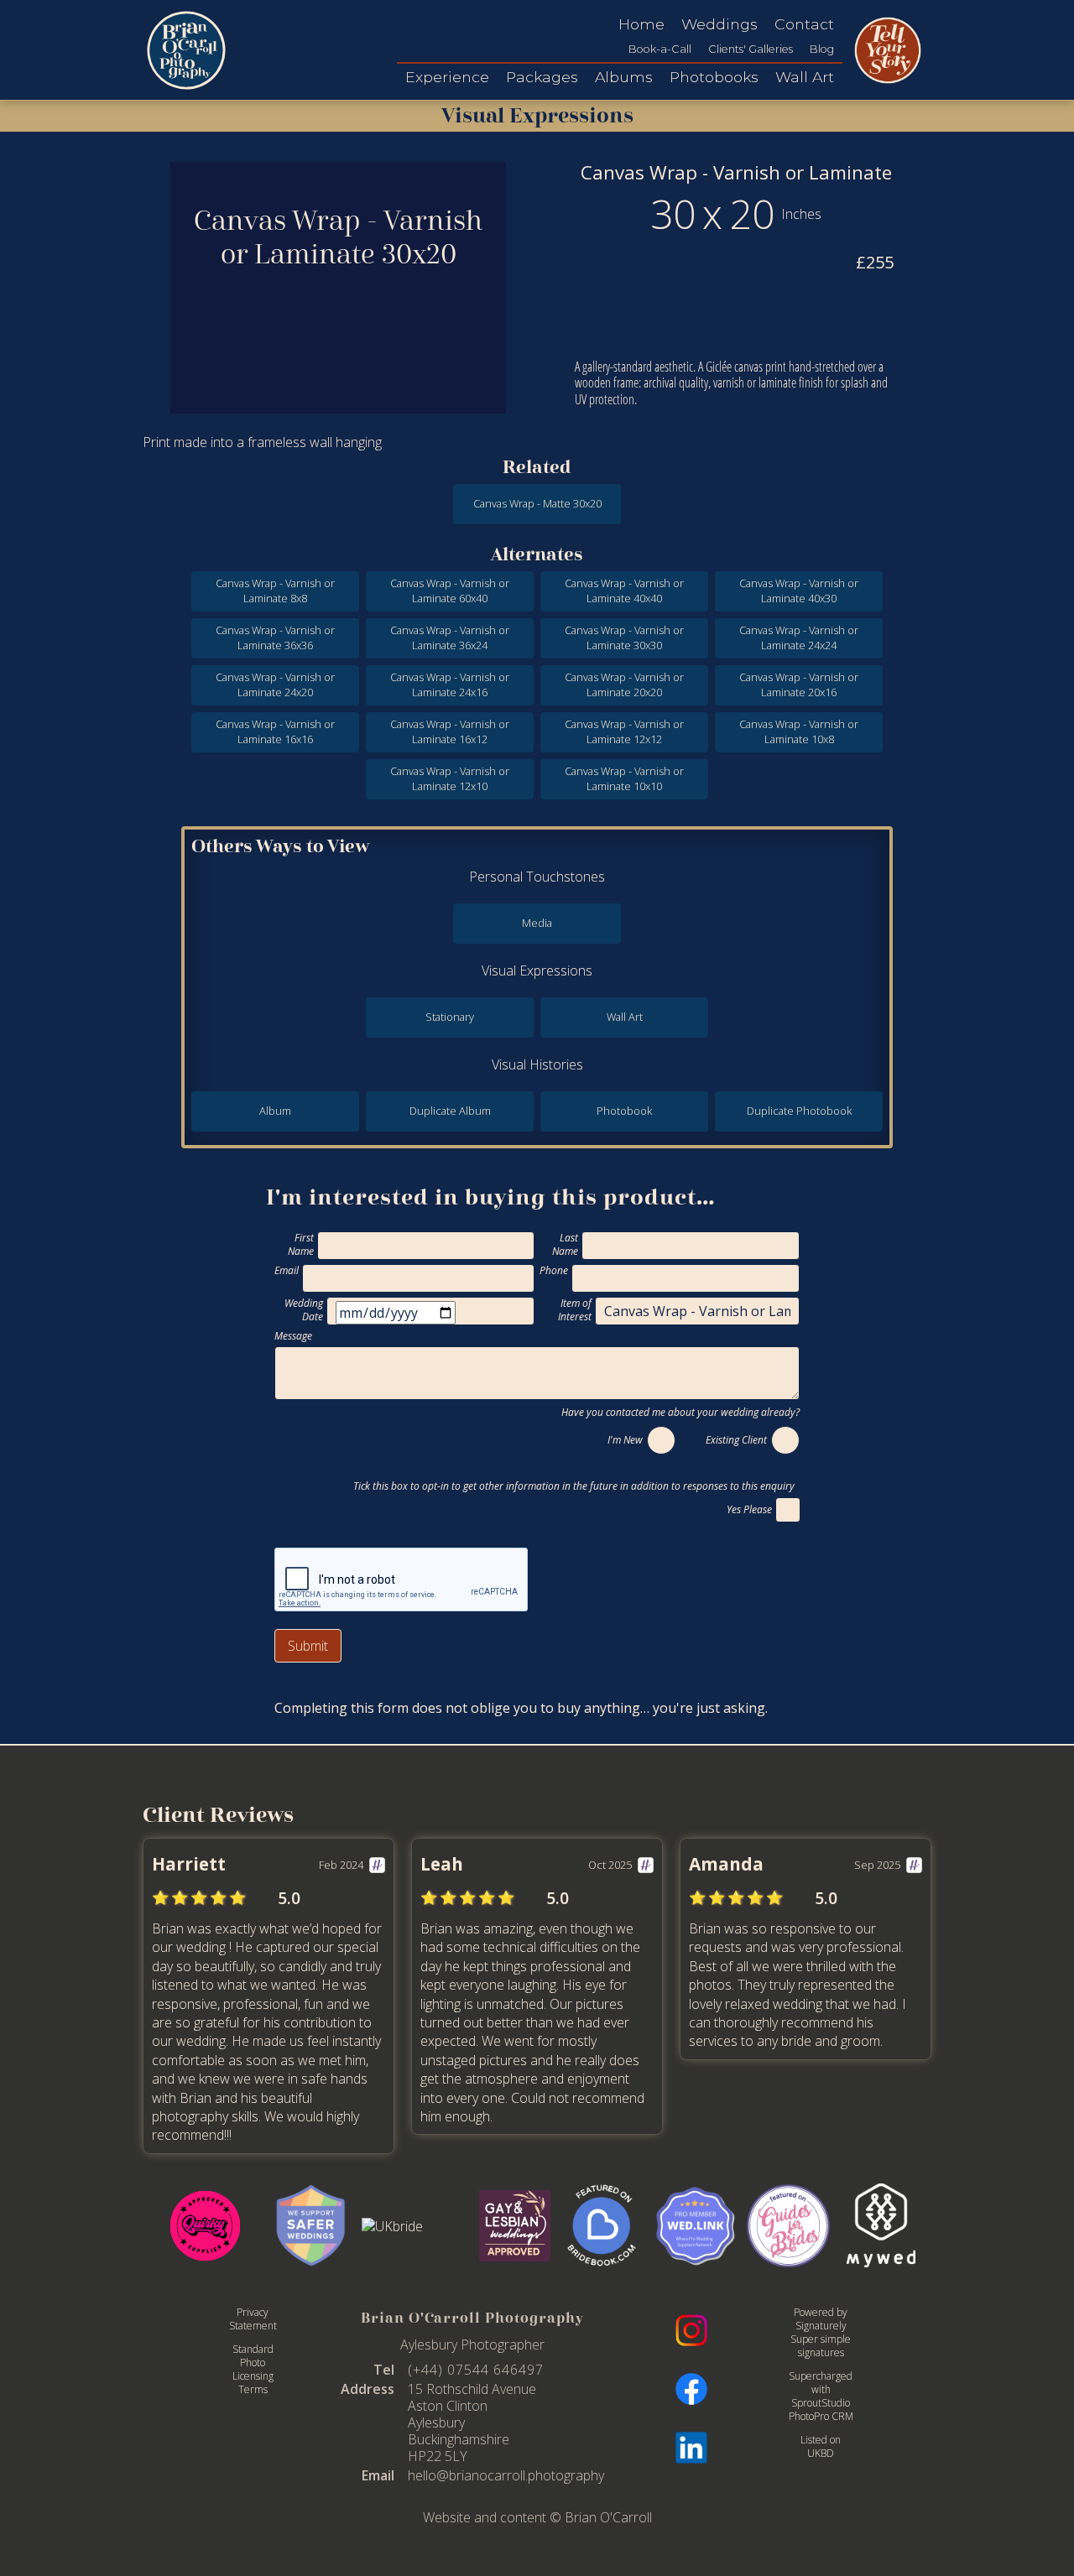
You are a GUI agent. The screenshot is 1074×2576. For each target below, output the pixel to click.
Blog (822, 49)
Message (293, 1336)
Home (641, 24)
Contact (804, 24)
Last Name (565, 1245)
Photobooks (714, 77)
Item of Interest (575, 1310)
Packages (542, 77)
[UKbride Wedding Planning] (416, 2226)
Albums (624, 77)
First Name (301, 1245)
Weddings (719, 24)
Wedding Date (304, 1310)
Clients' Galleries (751, 49)
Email (287, 1271)
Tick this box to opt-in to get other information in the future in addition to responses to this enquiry (576, 1486)
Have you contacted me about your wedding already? (680, 1412)
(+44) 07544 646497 (476, 2370)
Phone (554, 1271)
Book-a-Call (660, 49)
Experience (447, 77)
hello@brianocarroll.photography (506, 2475)
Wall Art (805, 77)
